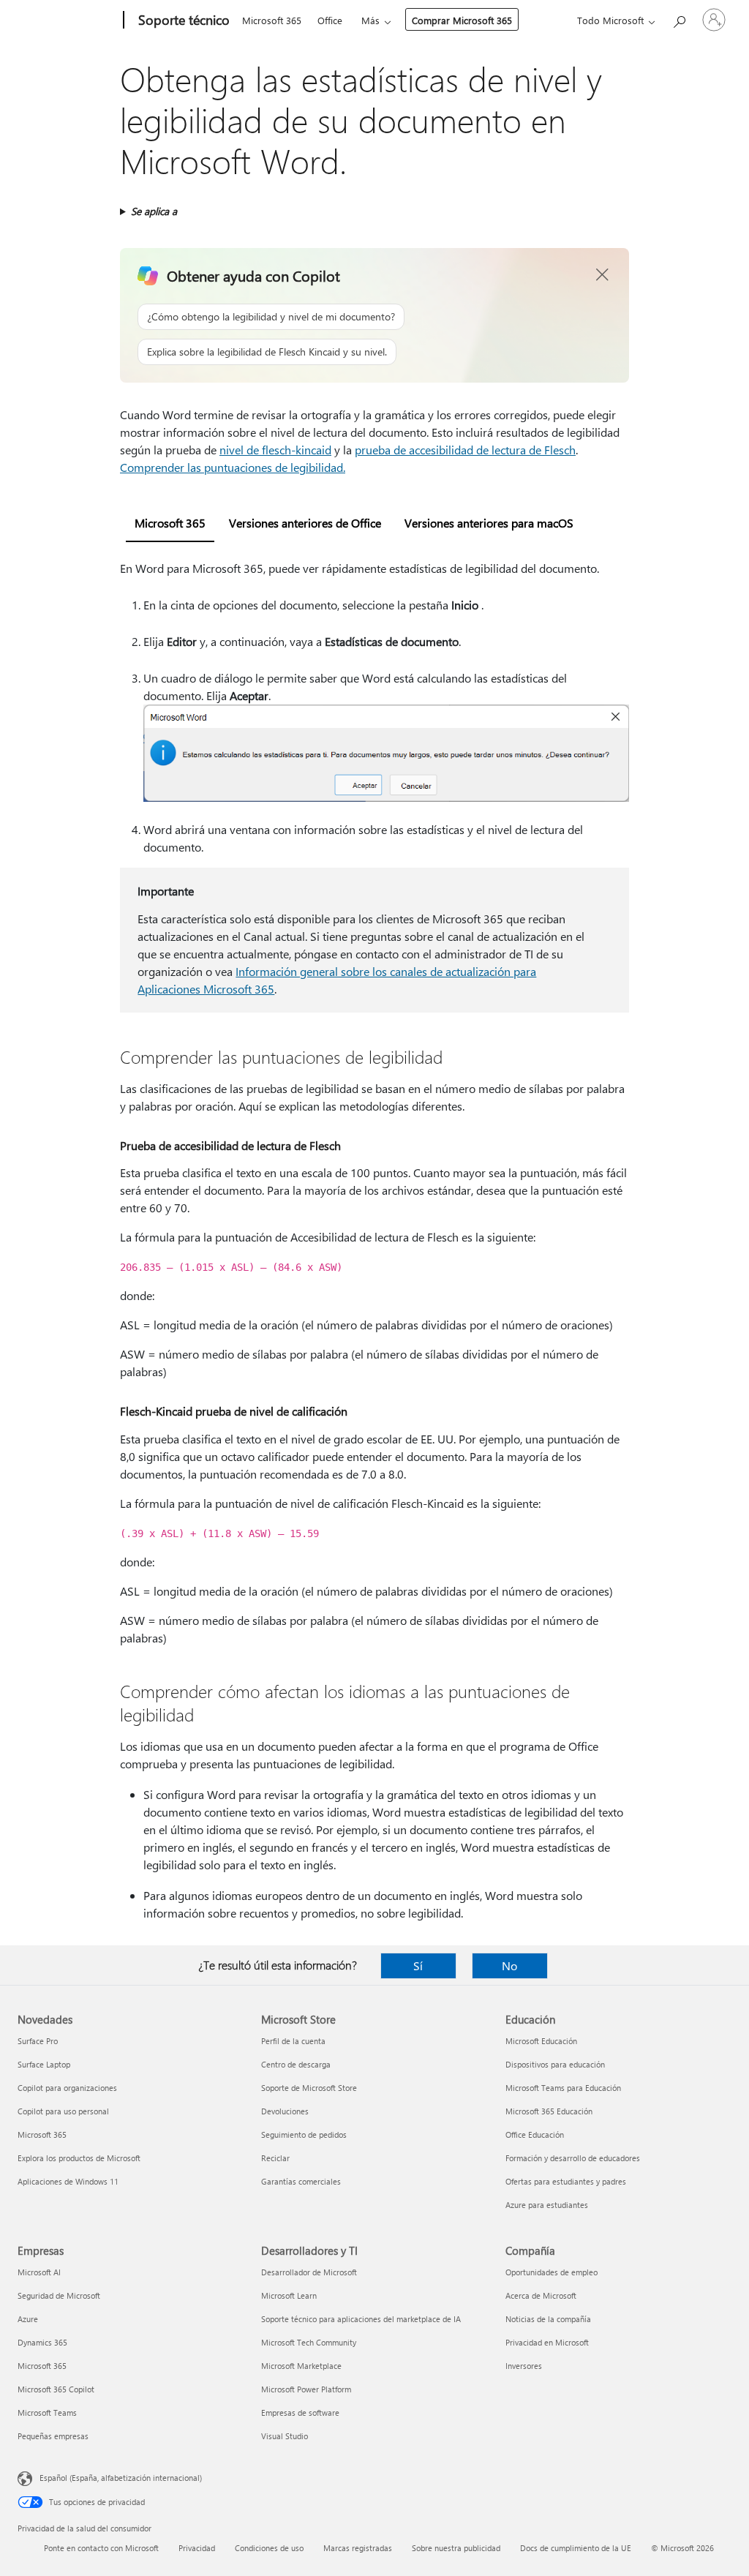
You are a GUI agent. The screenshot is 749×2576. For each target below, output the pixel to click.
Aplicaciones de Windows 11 (68, 2181)
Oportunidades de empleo (552, 2272)
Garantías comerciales (301, 2181)
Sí (418, 1965)
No (509, 1965)
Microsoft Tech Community (309, 2342)
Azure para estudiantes (547, 2205)
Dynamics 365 (42, 2342)
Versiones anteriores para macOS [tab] (489, 523)
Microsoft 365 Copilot (56, 2389)
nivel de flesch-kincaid (275, 450)
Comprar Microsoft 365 (462, 20)
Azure (28, 2319)
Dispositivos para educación (555, 2064)
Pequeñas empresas (53, 2436)
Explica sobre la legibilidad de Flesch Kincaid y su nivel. (267, 352)
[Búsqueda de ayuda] (679, 19)
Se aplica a (154, 211)
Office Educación (535, 2134)
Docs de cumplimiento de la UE (576, 2548)
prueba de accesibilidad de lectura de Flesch (465, 450)
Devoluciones (285, 2111)
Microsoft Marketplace (301, 2366)
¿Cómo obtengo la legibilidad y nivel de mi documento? (271, 316)
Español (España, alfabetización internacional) (121, 2478)
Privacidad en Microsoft (547, 2342)
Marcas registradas (358, 2548)
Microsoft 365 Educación (549, 2111)
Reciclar (275, 2158)
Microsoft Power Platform (306, 2389)
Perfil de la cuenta (293, 2041)
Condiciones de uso (269, 2548)
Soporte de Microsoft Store (309, 2088)
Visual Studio (285, 2436)
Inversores (524, 2366)
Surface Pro (38, 2041)
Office (330, 20)
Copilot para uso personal (63, 2111)
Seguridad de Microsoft (59, 2295)
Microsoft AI (39, 2272)
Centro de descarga (296, 2064)
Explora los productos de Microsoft (79, 2158)
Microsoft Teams (47, 2412)
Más (370, 20)
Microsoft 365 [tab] (170, 523)
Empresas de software (300, 2412)
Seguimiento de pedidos (304, 2134)
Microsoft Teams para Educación (563, 2088)
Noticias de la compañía (548, 2319)
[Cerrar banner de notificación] (603, 275)
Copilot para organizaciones (67, 2088)
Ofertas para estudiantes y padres (566, 2181)
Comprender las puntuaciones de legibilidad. (233, 467)
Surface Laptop (44, 2064)
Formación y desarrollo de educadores (573, 2158)
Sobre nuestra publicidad (456, 2548)
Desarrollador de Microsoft (309, 2272)
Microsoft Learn (289, 2295)
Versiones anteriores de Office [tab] (305, 523)
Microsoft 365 (272, 20)
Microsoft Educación (541, 2041)
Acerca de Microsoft (541, 2295)
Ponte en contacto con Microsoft (101, 2548)
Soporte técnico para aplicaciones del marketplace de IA (361, 2319)
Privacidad (197, 2548)
